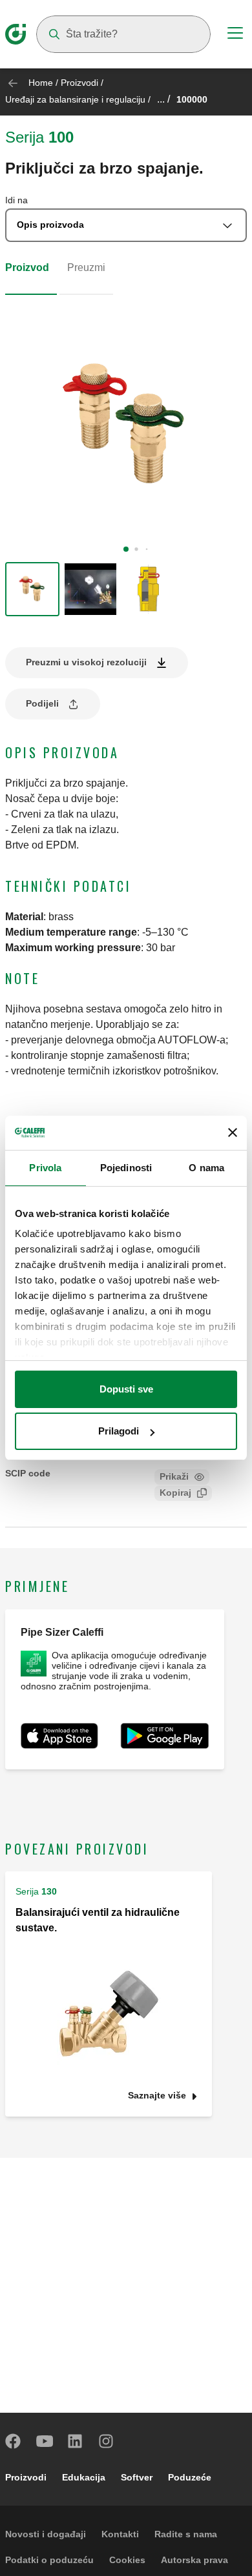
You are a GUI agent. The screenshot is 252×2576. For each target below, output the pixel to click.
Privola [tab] (45, 1168)
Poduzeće (190, 2477)
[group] (32, 589)
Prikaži (174, 1476)
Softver (137, 2477)
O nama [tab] (206, 1168)
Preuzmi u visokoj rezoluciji (86, 662)
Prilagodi (119, 1431)
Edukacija (84, 2477)
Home (41, 83)
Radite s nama (186, 2534)
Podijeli (42, 703)
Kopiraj (175, 1493)
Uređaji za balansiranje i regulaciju (75, 99)
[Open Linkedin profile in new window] (76, 2441)
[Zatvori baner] (233, 1132)
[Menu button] (235, 35)
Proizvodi (79, 83)
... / (163, 99)
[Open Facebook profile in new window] (14, 2441)
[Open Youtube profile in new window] (45, 2441)
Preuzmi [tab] (86, 267)
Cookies (127, 2560)
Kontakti (120, 2534)
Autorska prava (194, 2560)
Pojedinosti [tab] (126, 1168)
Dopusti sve (126, 1389)
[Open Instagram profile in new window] (107, 2441)
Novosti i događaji (46, 2534)
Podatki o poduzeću (49, 2560)
